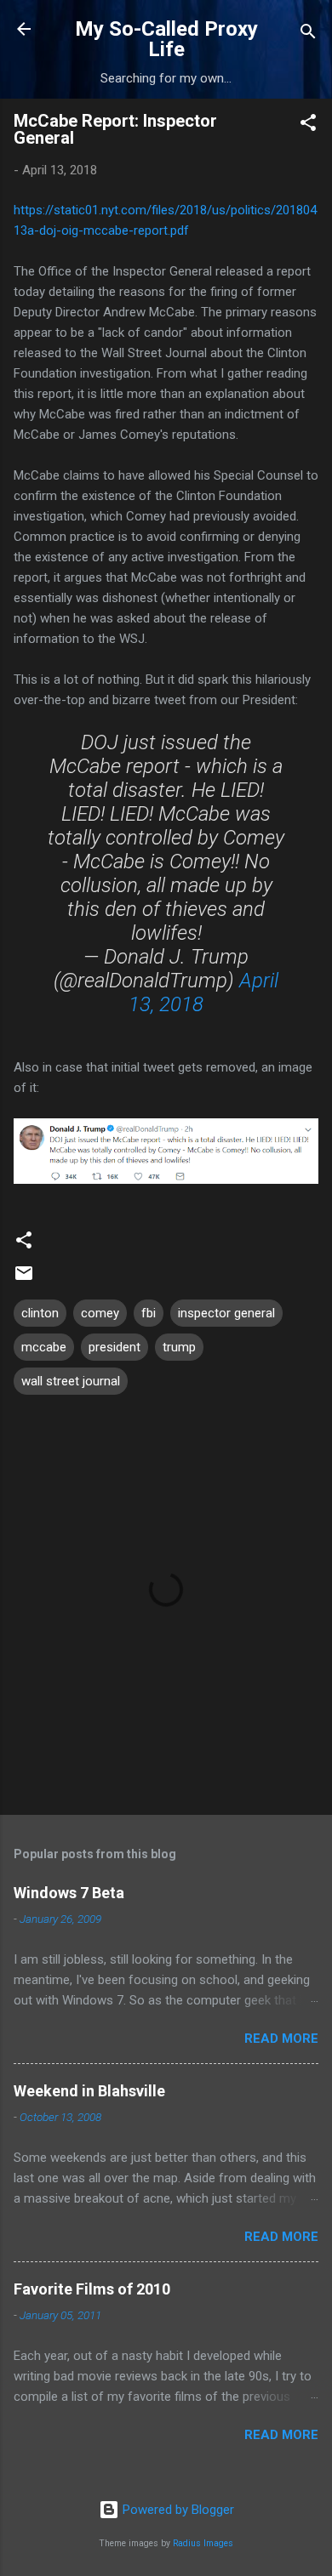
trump (179, 1347)
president (114, 1347)
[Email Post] (24, 1279)
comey (100, 1313)
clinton (40, 1313)
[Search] (308, 34)
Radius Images (203, 2543)
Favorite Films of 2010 (92, 2289)
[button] (308, 125)
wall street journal (71, 1381)
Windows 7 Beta (69, 1893)
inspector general (226, 1313)
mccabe (44, 1347)
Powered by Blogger (177, 2510)
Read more (281, 2039)
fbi (149, 1313)
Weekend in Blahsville (89, 2091)
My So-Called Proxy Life (166, 39)
